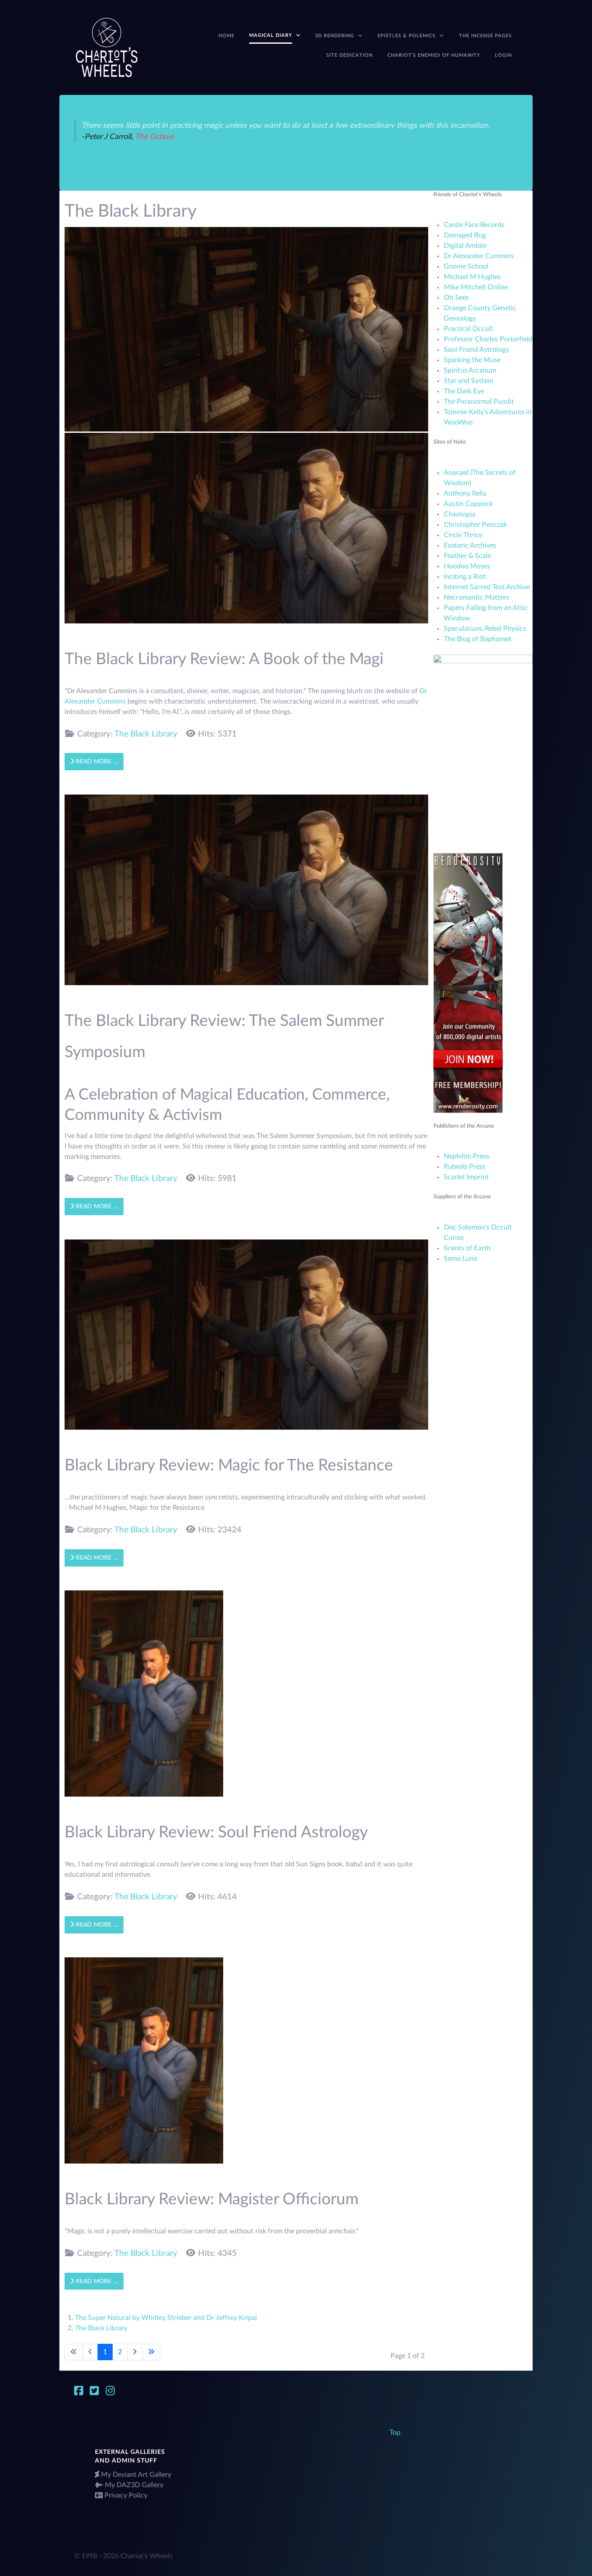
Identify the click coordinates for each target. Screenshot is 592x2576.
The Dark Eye (464, 391)
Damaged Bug (465, 235)
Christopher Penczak (475, 525)
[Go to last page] (151, 2352)
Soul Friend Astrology (476, 350)
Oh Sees (456, 298)
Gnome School (466, 266)
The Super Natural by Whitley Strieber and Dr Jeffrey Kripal (166, 2318)
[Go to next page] (135, 2352)
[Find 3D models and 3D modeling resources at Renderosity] (468, 983)
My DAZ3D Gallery (134, 2485)
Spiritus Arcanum (470, 370)
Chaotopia (460, 514)
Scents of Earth (467, 1248)
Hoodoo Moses (467, 566)
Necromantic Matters (477, 597)
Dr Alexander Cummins (479, 256)
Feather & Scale (467, 556)
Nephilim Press (467, 1156)
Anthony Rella (465, 493)
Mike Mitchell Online (476, 287)
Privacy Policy (126, 2495)
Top (395, 2433)
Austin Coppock (468, 504)
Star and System (468, 381)
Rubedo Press (465, 1167)
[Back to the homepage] (107, 47)
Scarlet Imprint (466, 1177)
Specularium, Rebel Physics (485, 629)
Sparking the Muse (472, 360)
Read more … (96, 761)
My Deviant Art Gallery (136, 2475)
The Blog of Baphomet (478, 639)
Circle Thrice (463, 535)
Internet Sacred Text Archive (487, 587)
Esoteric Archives (470, 545)
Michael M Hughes (472, 277)
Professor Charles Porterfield (488, 339)
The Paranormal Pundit (479, 402)
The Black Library (146, 734)
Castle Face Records (474, 225)
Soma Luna (460, 1259)
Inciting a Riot (465, 577)
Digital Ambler (465, 246)
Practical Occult (468, 329)
